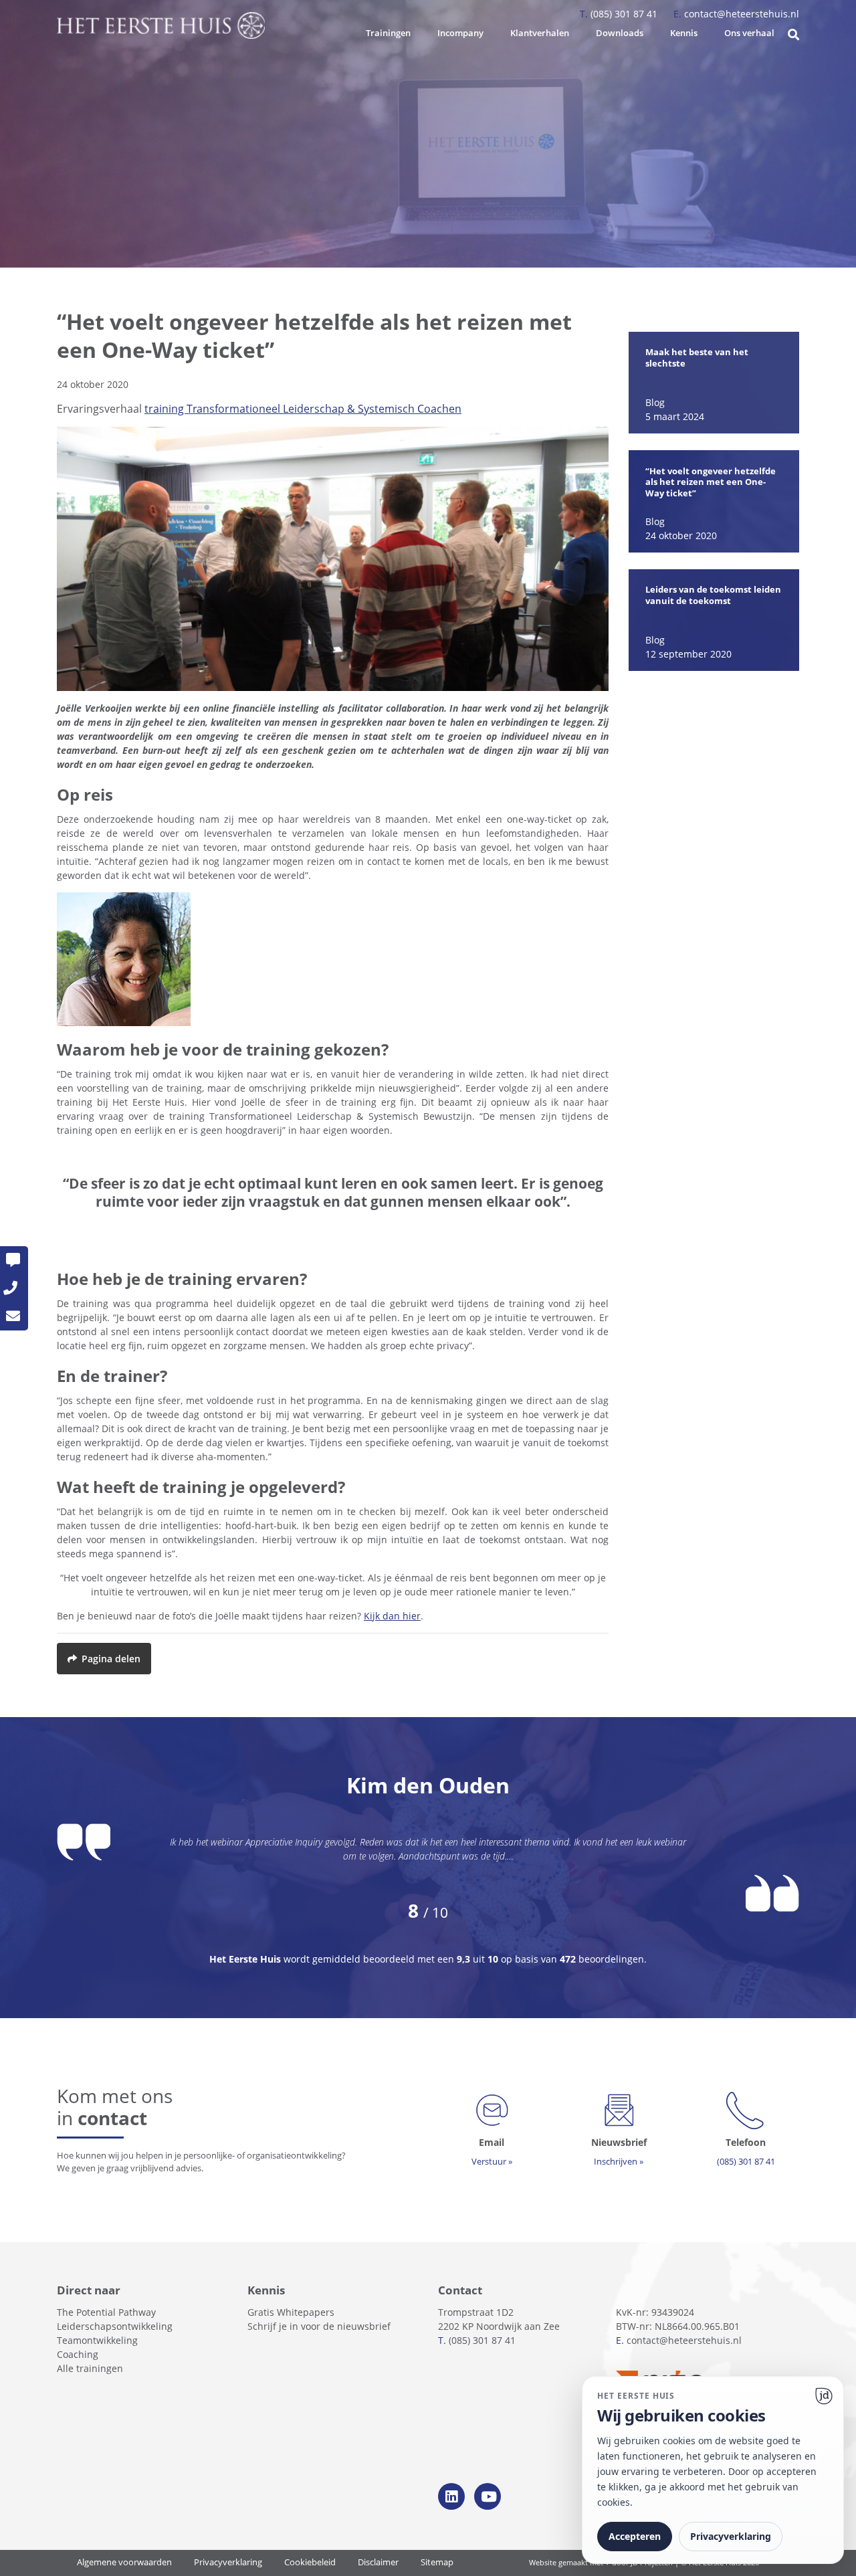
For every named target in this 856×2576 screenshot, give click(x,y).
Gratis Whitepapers (291, 2312)
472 (568, 1959)
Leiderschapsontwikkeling (115, 2326)
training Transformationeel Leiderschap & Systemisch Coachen (303, 409)
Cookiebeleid (310, 2562)
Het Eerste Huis (246, 1959)
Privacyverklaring (228, 2562)
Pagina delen (111, 1659)
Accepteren (635, 2536)
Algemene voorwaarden (124, 2562)
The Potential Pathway (106, 2312)
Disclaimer (378, 2562)
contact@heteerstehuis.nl (736, 14)
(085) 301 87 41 (620, 14)
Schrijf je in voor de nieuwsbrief (319, 2326)
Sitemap (437, 2562)
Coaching (78, 2354)
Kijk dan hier (392, 1616)
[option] (714, 383)
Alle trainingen (90, 2368)
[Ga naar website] (824, 2396)
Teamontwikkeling (97, 2340)
